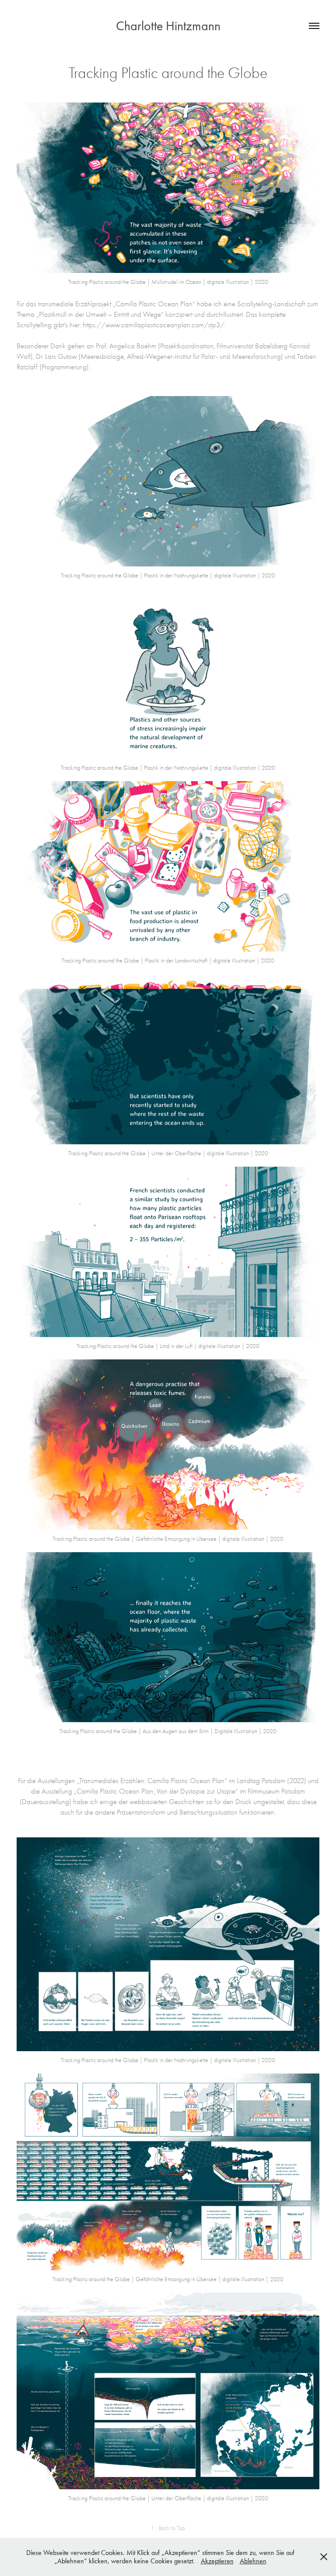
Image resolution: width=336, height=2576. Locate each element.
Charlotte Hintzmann (168, 26)
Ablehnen (253, 2561)
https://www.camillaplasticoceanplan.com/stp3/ (154, 325)
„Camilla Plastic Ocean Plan (153, 304)
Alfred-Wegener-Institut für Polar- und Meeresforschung (204, 356)
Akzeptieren (217, 2561)
